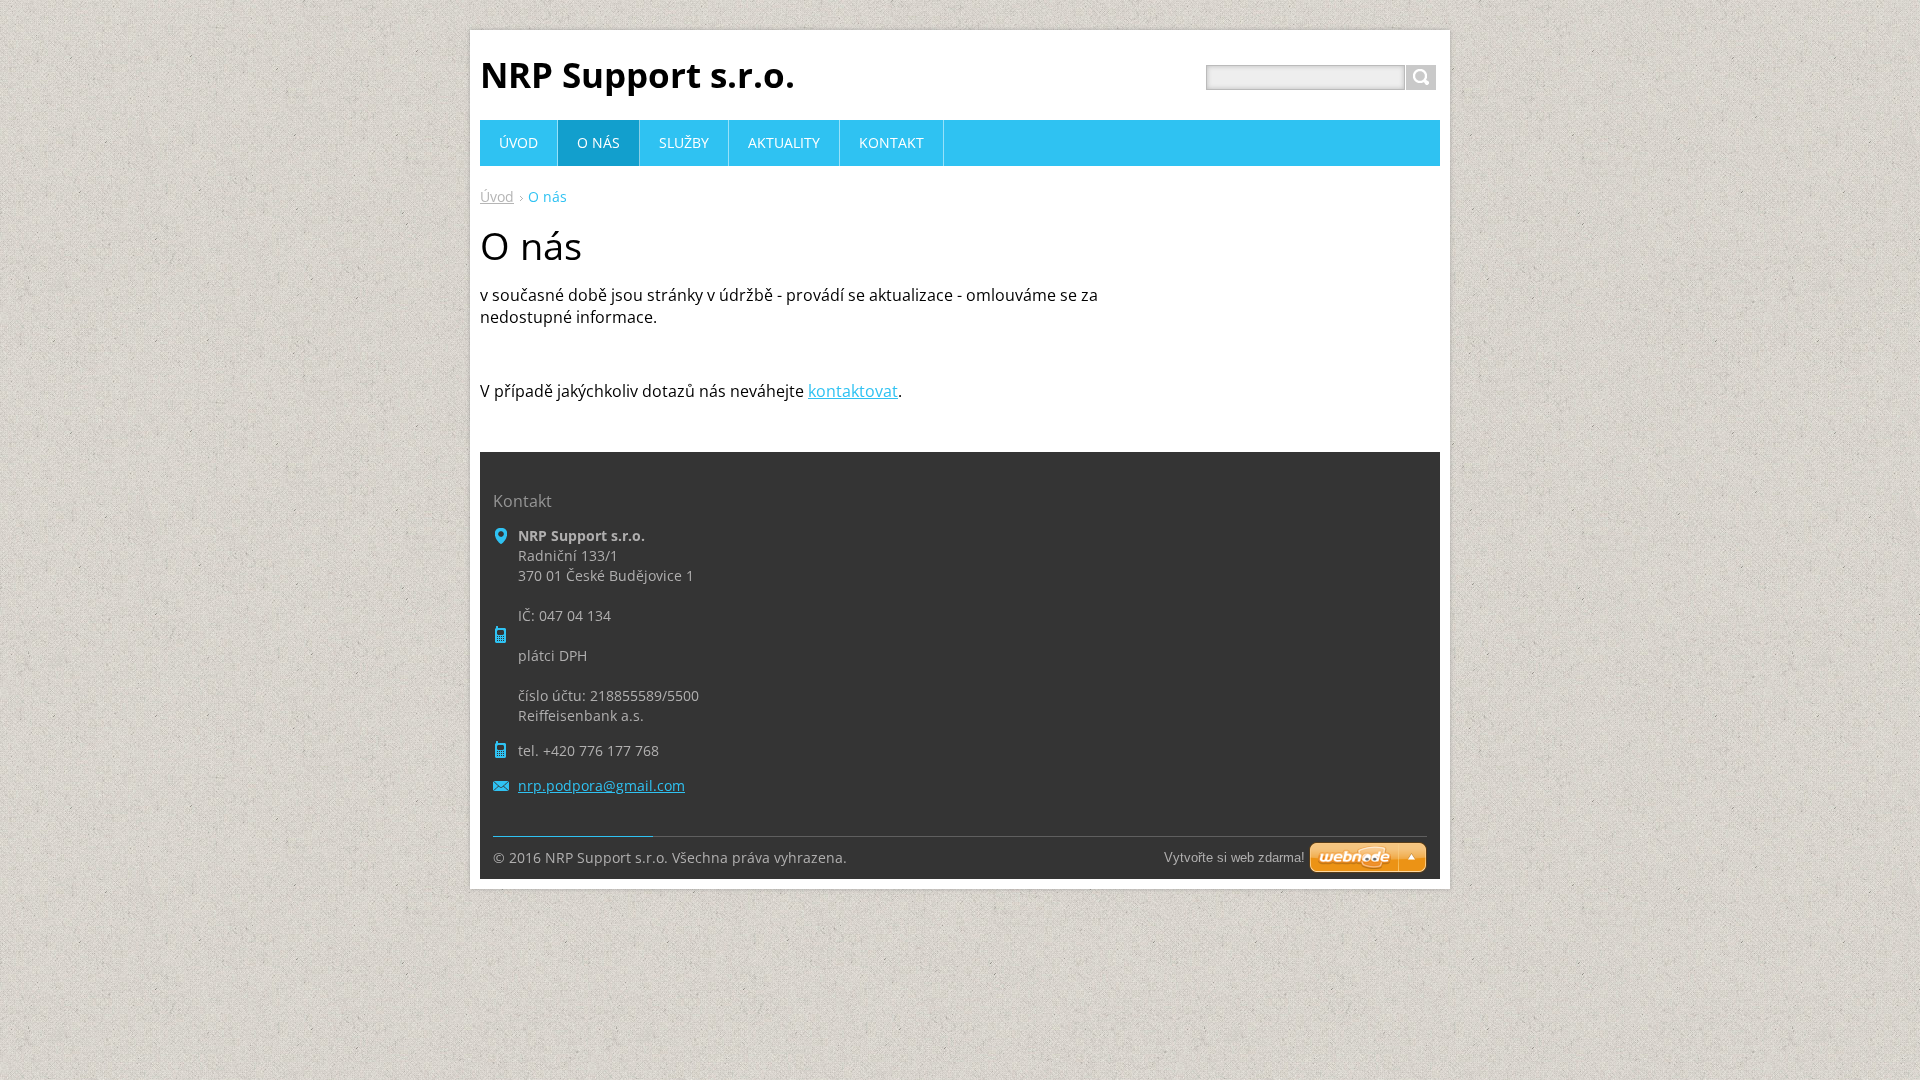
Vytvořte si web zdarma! (1234, 857)
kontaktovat (853, 391)
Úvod (497, 196)
